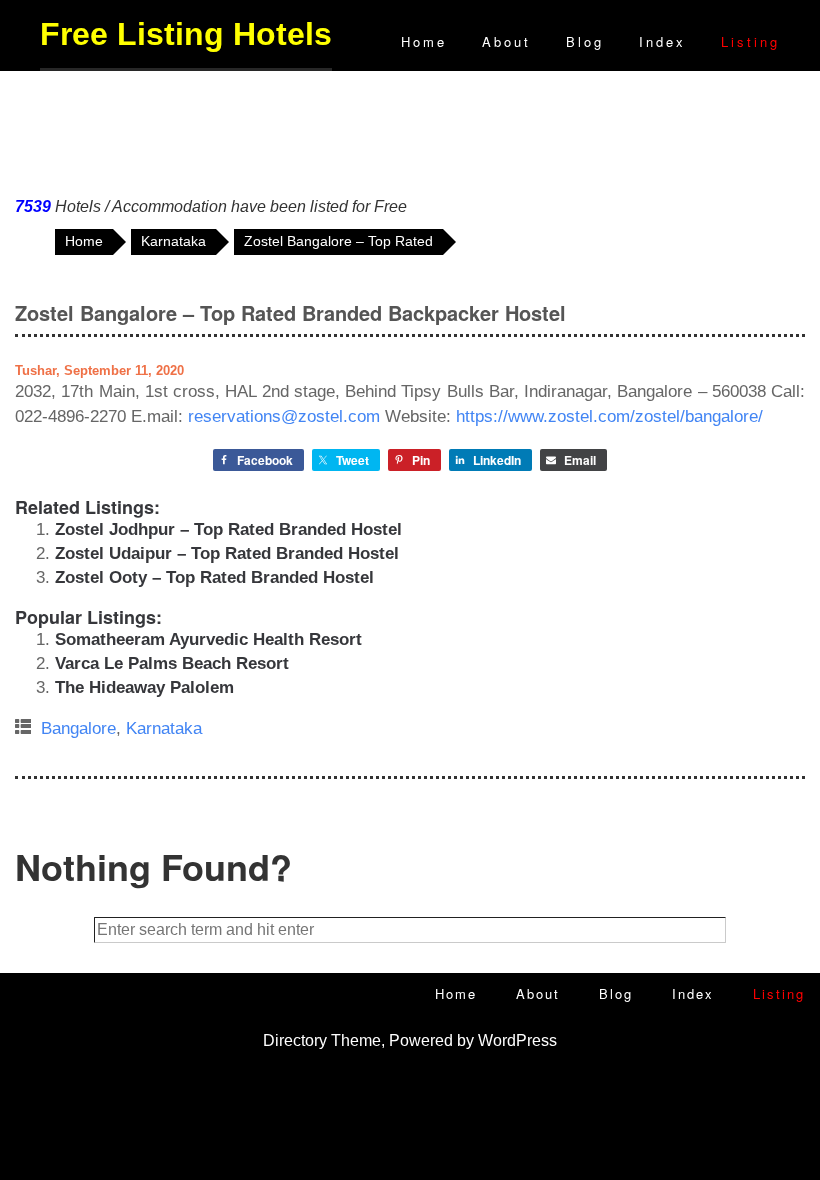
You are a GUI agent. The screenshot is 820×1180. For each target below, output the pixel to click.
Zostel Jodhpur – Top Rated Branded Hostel (228, 529)
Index (662, 41)
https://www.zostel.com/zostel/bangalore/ (609, 416)
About (506, 41)
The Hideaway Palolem (144, 687)
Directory (295, 1040)
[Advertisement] (410, 129)
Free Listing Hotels (186, 34)
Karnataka (164, 728)
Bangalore (78, 728)
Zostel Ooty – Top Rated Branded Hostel (214, 577)
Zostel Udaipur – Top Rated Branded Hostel (227, 553)
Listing (750, 41)
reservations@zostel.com (284, 416)
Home (424, 41)
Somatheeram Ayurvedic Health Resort (208, 639)
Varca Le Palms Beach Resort (172, 663)
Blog (585, 41)
